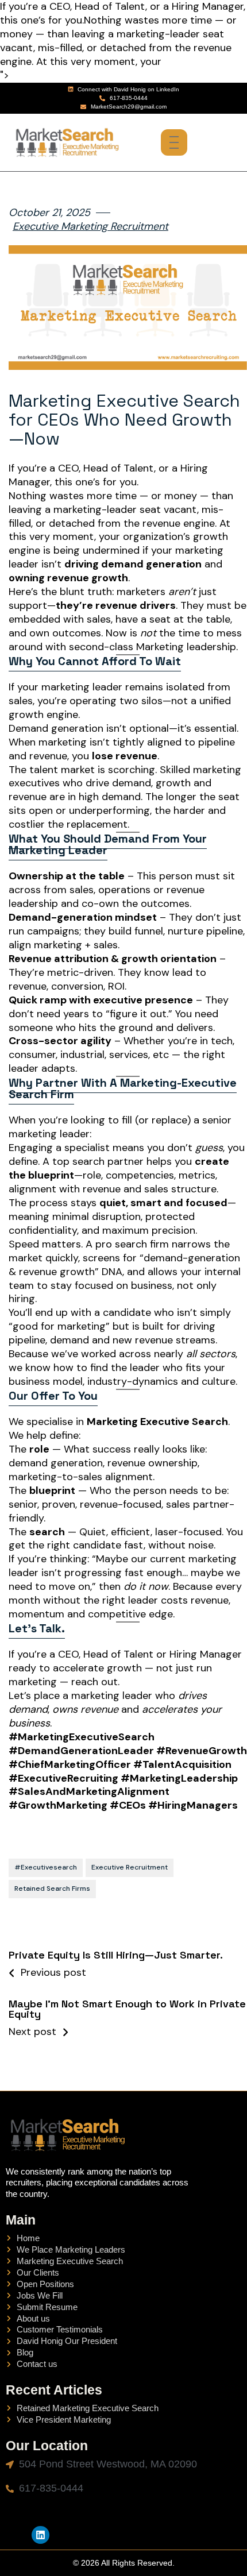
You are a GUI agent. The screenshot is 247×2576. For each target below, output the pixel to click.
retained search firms (52, 1888)
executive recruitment (130, 1867)
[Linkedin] (40, 2535)
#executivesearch (46, 1867)
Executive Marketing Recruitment (90, 227)
